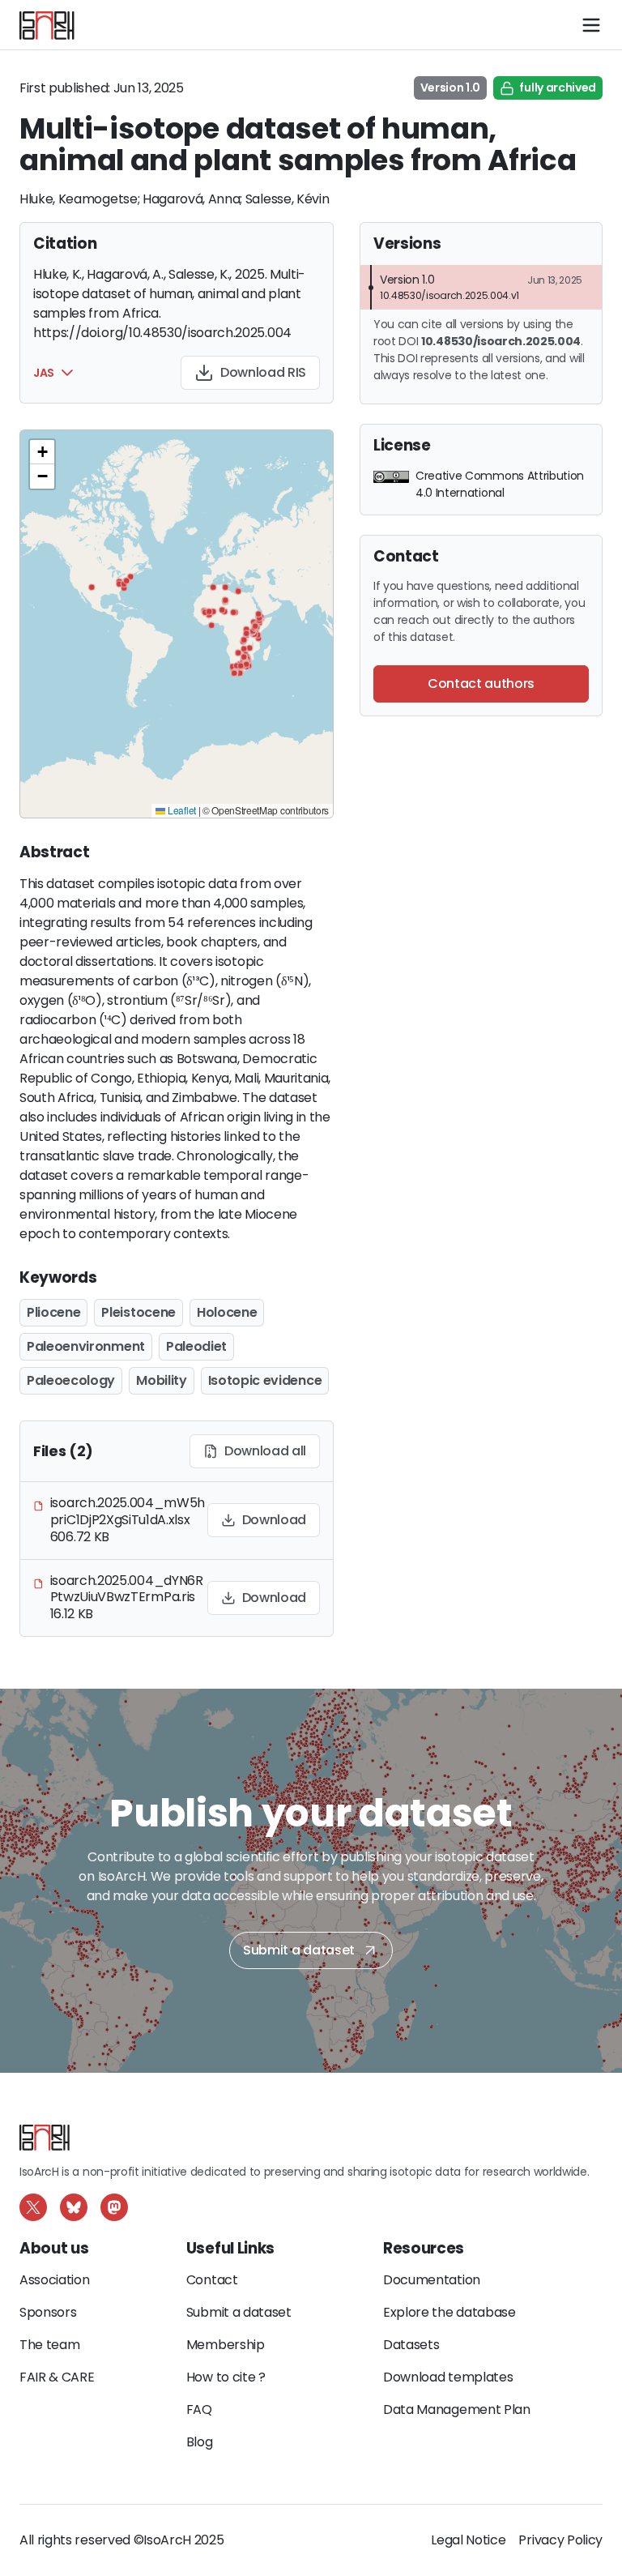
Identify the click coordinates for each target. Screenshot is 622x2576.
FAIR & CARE (57, 2377)
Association (54, 2280)
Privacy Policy (560, 2540)
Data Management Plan (457, 2409)
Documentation (432, 2280)
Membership (226, 2345)
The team (49, 2345)
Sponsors (48, 2312)
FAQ (199, 2409)
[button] (67, 373)
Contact (212, 2280)
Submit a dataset (299, 1950)
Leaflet (180, 810)
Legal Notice (468, 2540)
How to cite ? (226, 2377)
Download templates (448, 2377)
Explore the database (449, 2312)
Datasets (411, 2345)
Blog (200, 2442)
